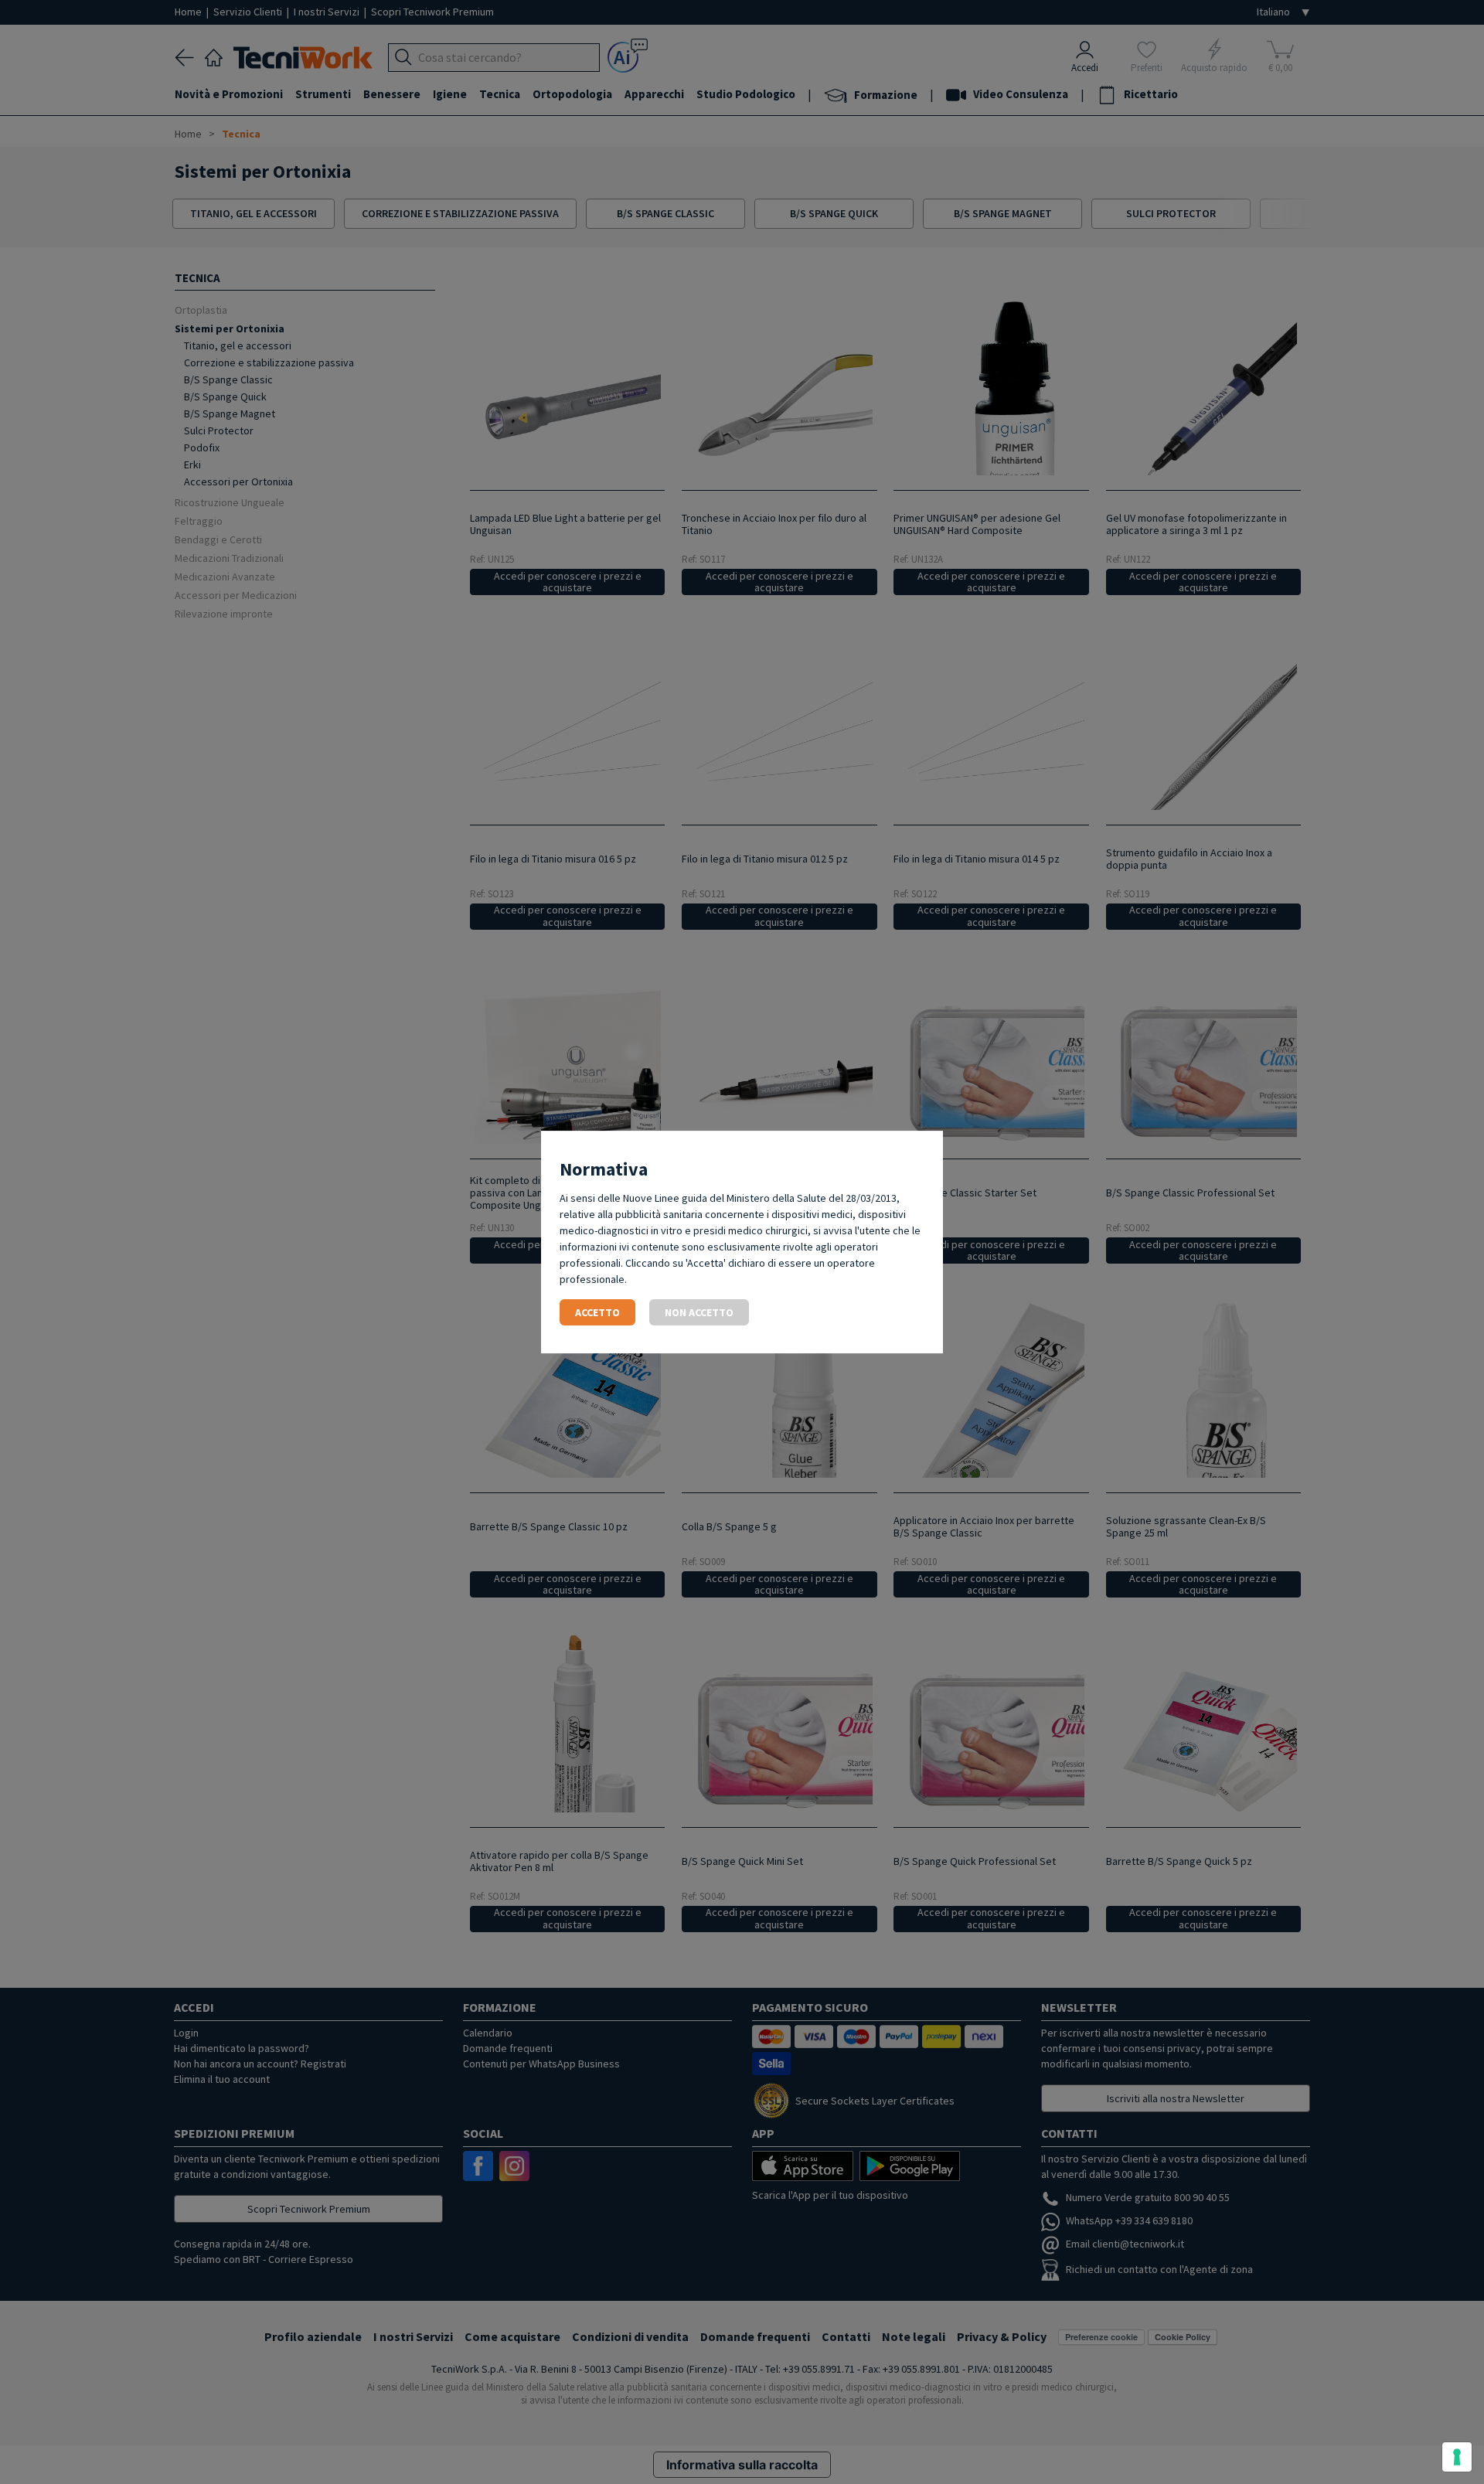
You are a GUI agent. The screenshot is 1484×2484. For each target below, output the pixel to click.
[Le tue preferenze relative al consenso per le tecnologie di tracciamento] (1457, 2457)
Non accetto (699, 1312)
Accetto (597, 1312)
